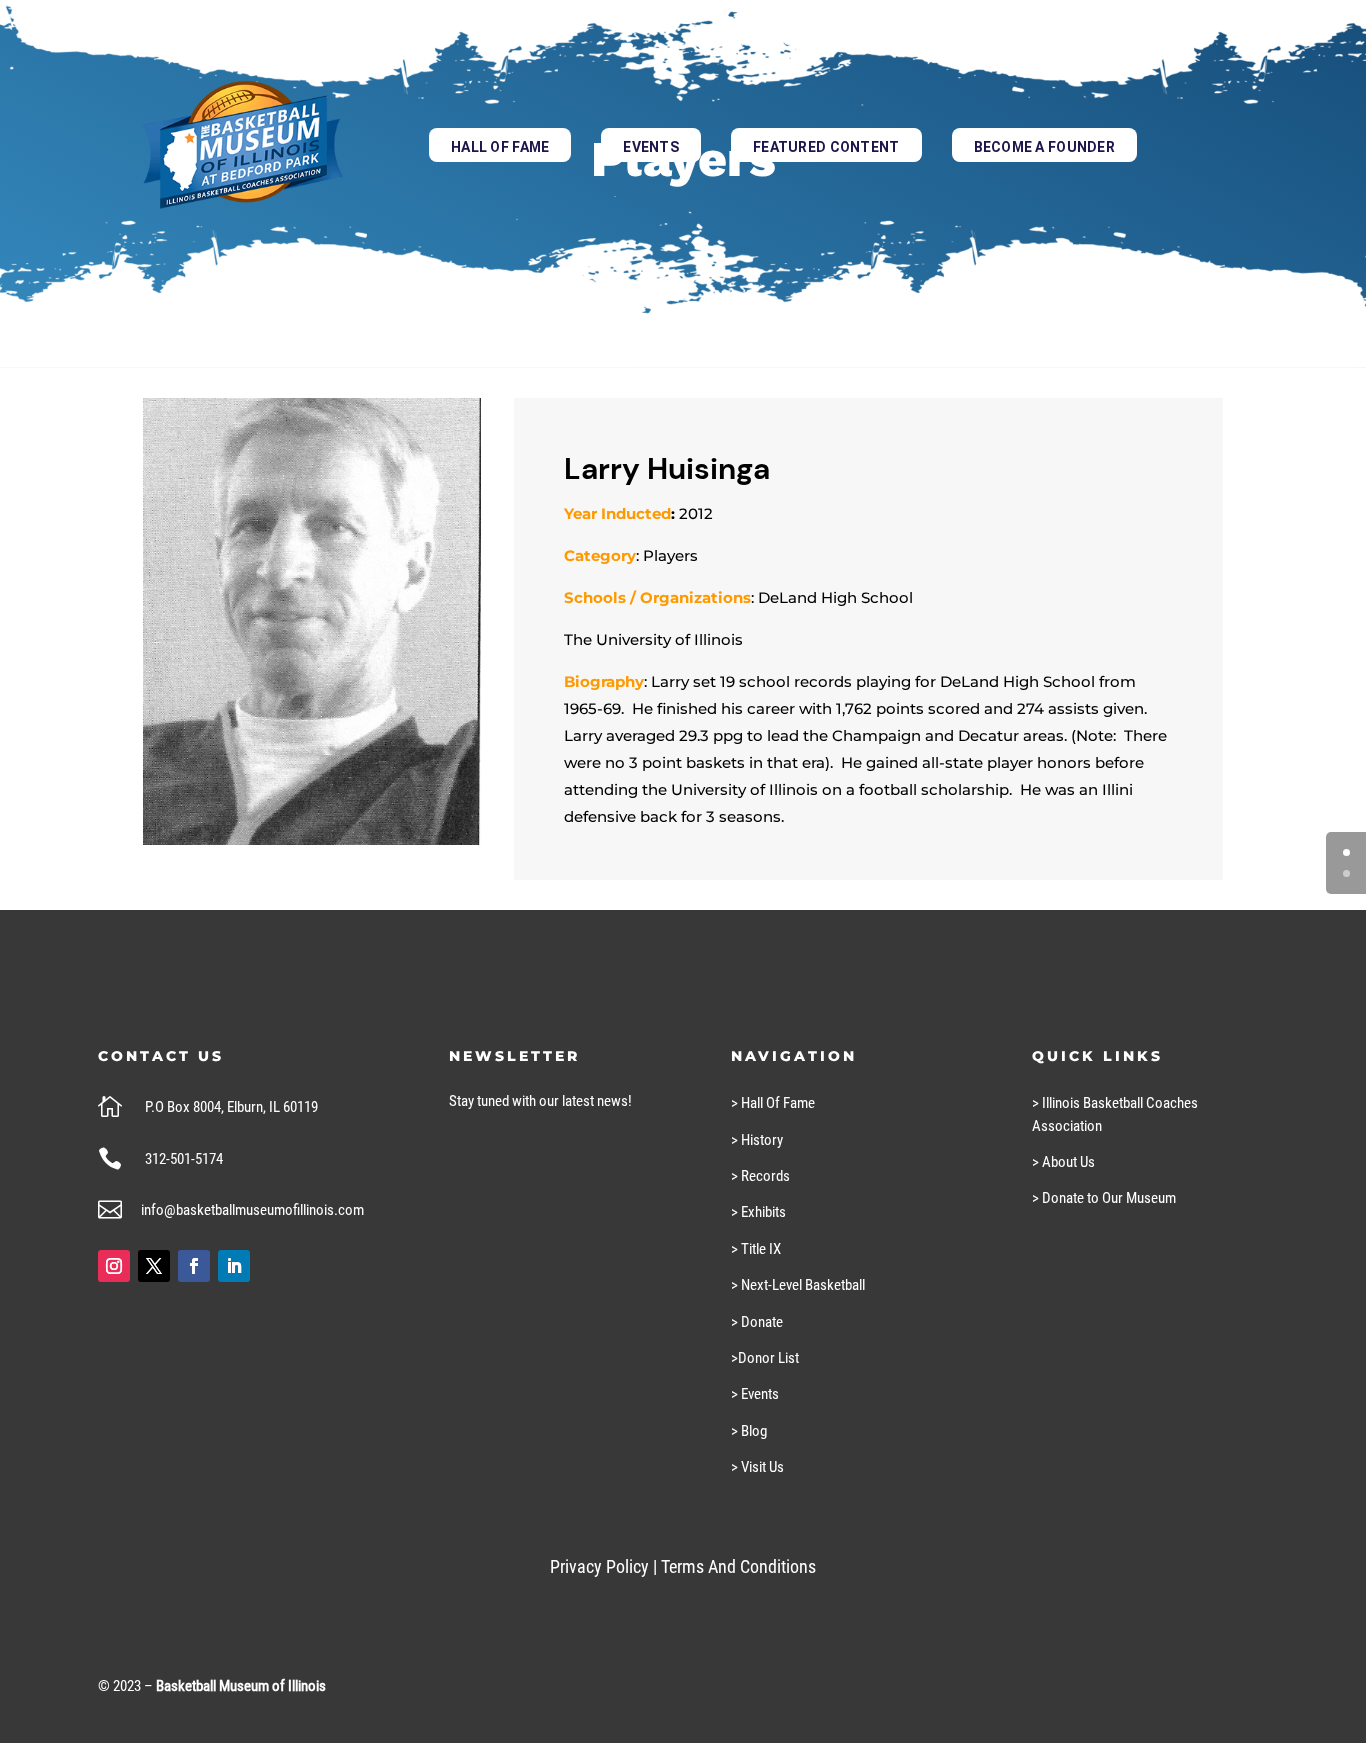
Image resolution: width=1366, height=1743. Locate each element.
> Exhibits (758, 1212)
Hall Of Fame (500, 147)
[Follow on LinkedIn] (234, 1266)
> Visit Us (757, 1467)
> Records (760, 1176)
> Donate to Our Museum (1104, 1198)
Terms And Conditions (738, 1566)
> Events (755, 1394)
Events (651, 147)
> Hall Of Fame (773, 1103)
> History (757, 1140)
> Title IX (756, 1249)
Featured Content (826, 147)
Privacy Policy (599, 1566)
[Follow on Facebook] (194, 1266)
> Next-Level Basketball (798, 1285)
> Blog (749, 1431)
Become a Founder (1044, 147)
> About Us (1063, 1162)
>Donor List (765, 1358)
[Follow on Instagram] (114, 1266)
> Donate (757, 1322)
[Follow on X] (154, 1266)
